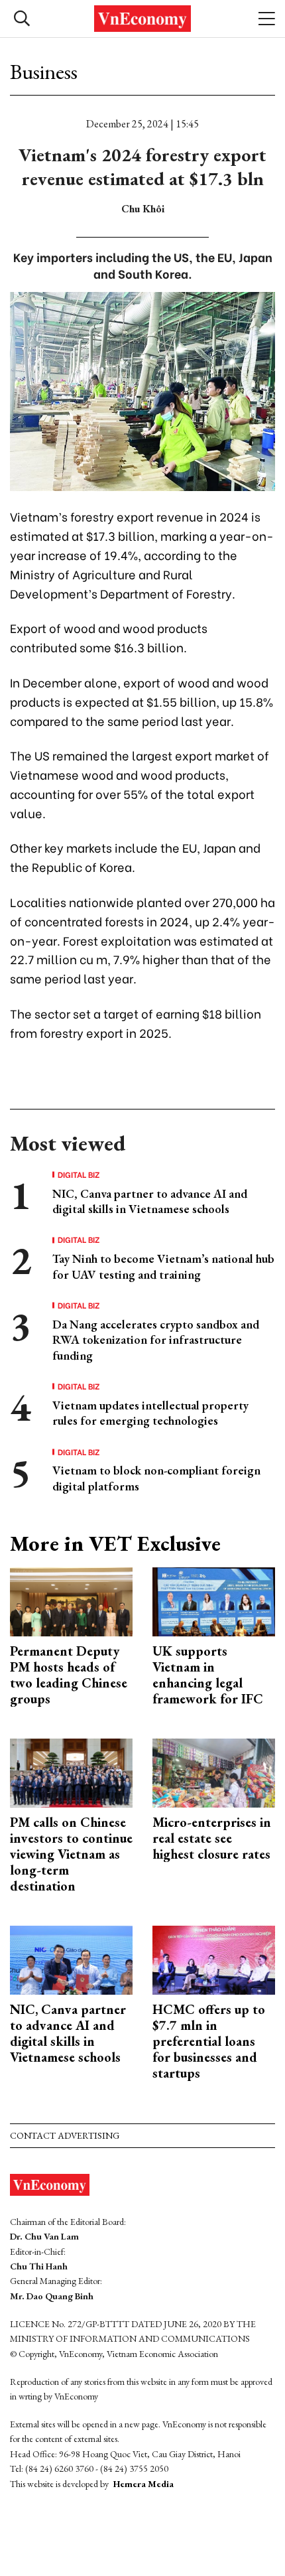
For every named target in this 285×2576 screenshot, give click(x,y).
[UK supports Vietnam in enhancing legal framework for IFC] (214, 1600)
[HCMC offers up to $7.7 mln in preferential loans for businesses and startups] (214, 1959)
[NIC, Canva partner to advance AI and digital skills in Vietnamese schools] (71, 1959)
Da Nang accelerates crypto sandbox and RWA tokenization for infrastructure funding (156, 1340)
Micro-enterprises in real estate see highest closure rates (212, 1838)
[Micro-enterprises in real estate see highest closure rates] (214, 1771)
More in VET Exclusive (115, 1543)
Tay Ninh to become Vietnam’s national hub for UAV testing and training (163, 1266)
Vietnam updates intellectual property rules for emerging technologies (150, 1413)
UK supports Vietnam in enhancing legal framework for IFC (208, 1675)
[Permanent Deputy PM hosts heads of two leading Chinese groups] (71, 1600)
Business (44, 72)
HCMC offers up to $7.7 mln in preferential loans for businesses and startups (209, 2041)
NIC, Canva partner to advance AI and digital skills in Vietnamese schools (150, 1201)
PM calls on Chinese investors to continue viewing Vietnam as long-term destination (71, 1854)
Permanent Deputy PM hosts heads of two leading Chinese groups (69, 1675)
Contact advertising (65, 2135)
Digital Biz (79, 1175)
